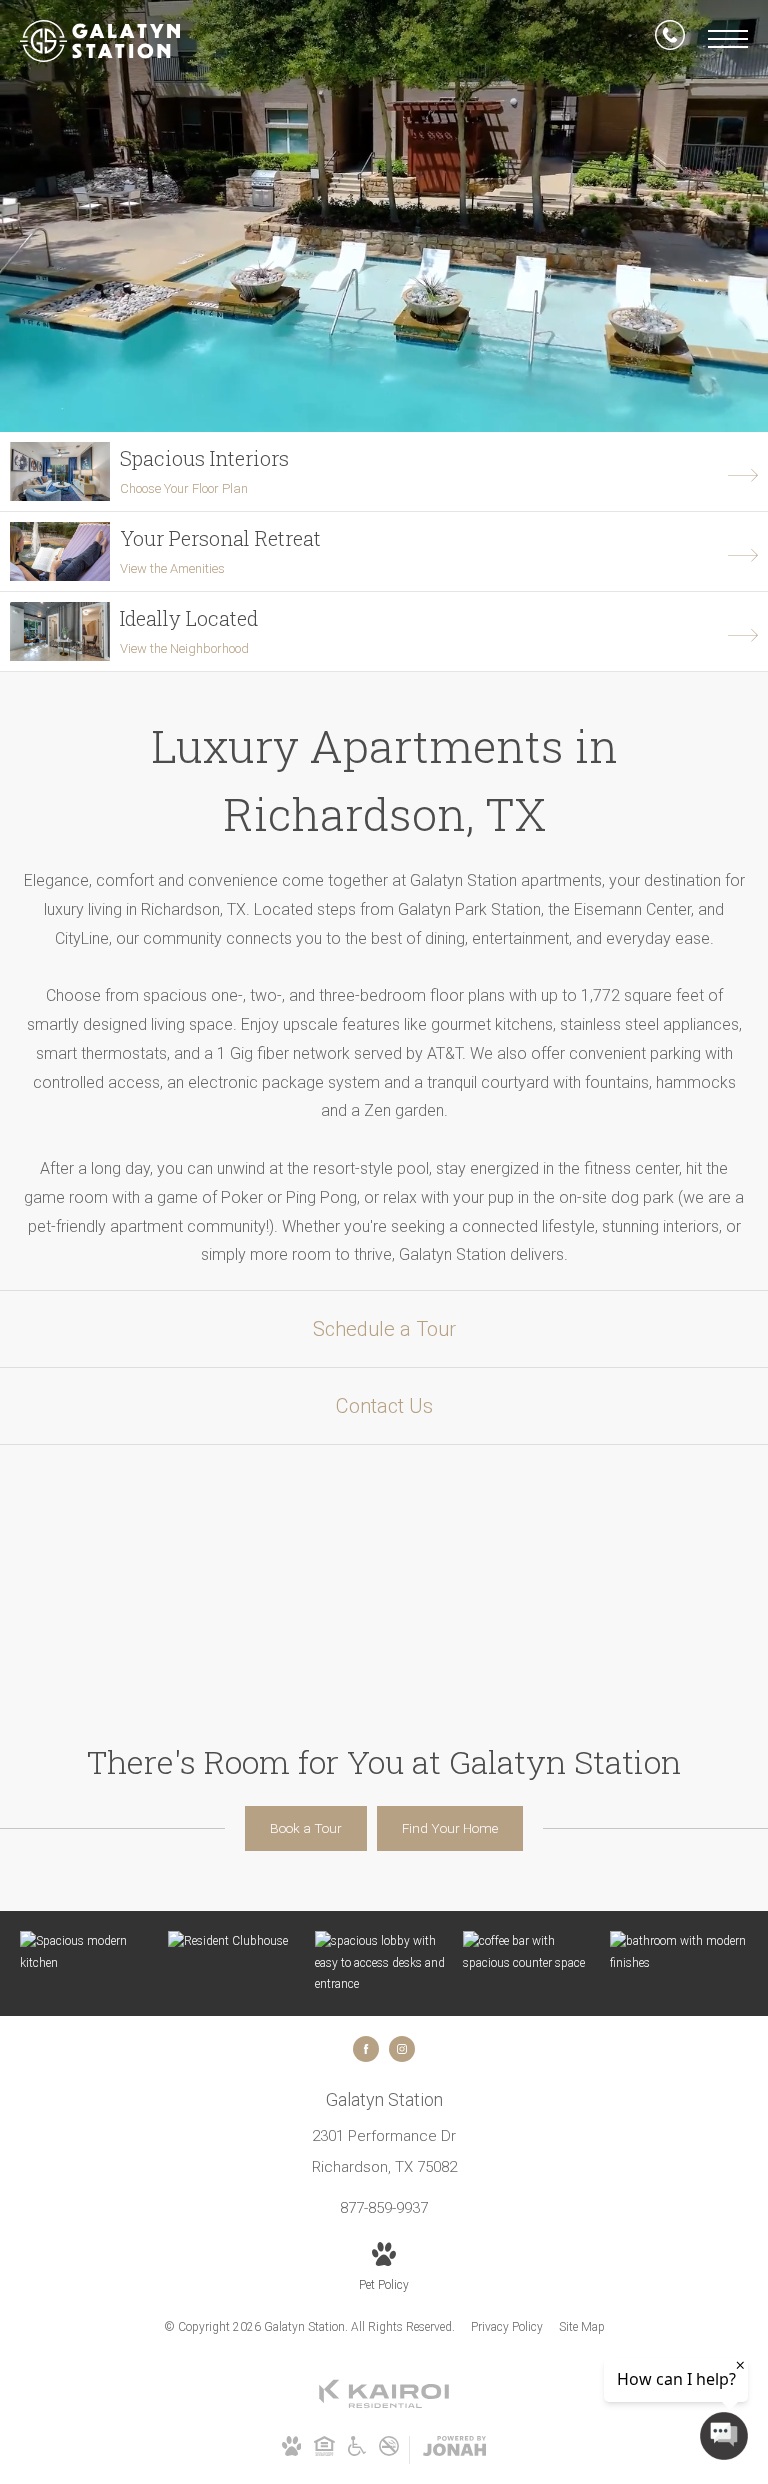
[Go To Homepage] (100, 41)
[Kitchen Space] (89, 1952)
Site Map (582, 2327)
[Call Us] (670, 39)
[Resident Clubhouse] (237, 1942)
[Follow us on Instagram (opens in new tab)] (402, 2049)
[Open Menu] (728, 39)
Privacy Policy (507, 2327)
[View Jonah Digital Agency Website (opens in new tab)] (454, 2450)
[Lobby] (384, 1963)
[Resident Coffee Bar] (532, 1952)
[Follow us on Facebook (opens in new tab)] (366, 2049)
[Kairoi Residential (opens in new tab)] (384, 2405)
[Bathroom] (679, 1952)
